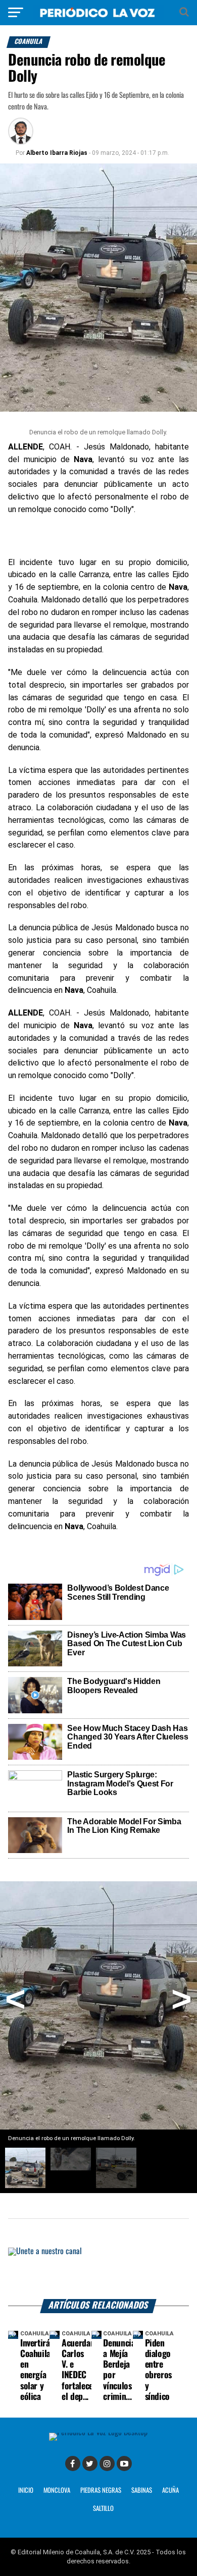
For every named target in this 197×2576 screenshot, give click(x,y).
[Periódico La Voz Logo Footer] (98, 2432)
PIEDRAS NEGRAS (101, 2490)
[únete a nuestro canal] (98, 2274)
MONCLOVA (57, 2490)
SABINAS (142, 2490)
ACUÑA (170, 2490)
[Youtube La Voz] (124, 2463)
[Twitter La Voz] (90, 2463)
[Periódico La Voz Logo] (98, 17)
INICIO (26, 2490)
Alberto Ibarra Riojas (57, 153)
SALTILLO (103, 2509)
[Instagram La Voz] (107, 2463)
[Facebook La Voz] (73, 2463)
